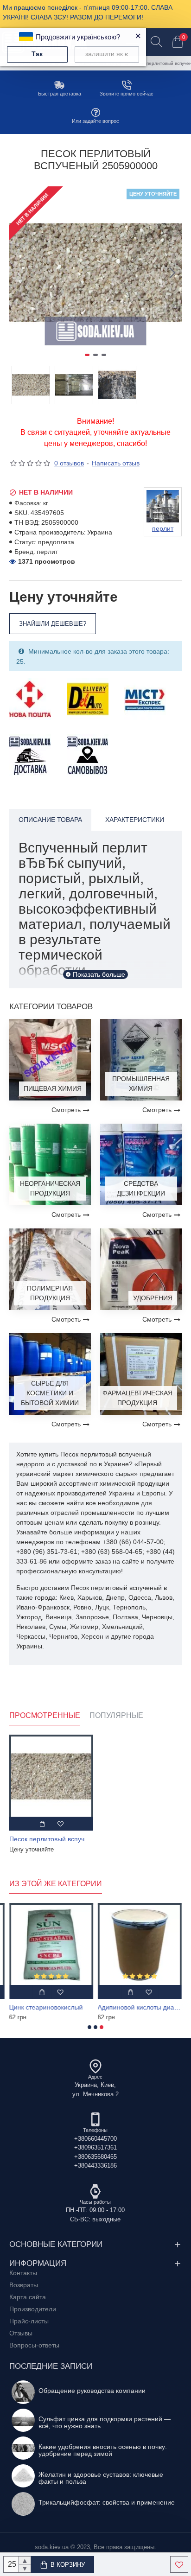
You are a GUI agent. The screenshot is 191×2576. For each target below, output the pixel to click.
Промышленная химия (141, 1084)
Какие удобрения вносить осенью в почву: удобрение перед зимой (103, 2450)
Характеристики (135, 820)
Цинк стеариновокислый (46, 2007)
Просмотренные (45, 1715)
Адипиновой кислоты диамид (140, 2007)
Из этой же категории (56, 1884)
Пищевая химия (53, 1088)
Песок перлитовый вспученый (51, 1839)
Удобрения (153, 1298)
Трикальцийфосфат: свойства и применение (107, 2503)
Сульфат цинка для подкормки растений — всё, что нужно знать (105, 2423)
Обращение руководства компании (92, 2391)
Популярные (116, 1715)
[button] (19, 273)
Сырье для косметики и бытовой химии (50, 1393)
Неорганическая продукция (50, 1188)
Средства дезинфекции (141, 1188)
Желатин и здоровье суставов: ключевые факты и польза (101, 2478)
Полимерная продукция (50, 1293)
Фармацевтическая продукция (137, 1398)
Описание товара (50, 820)
